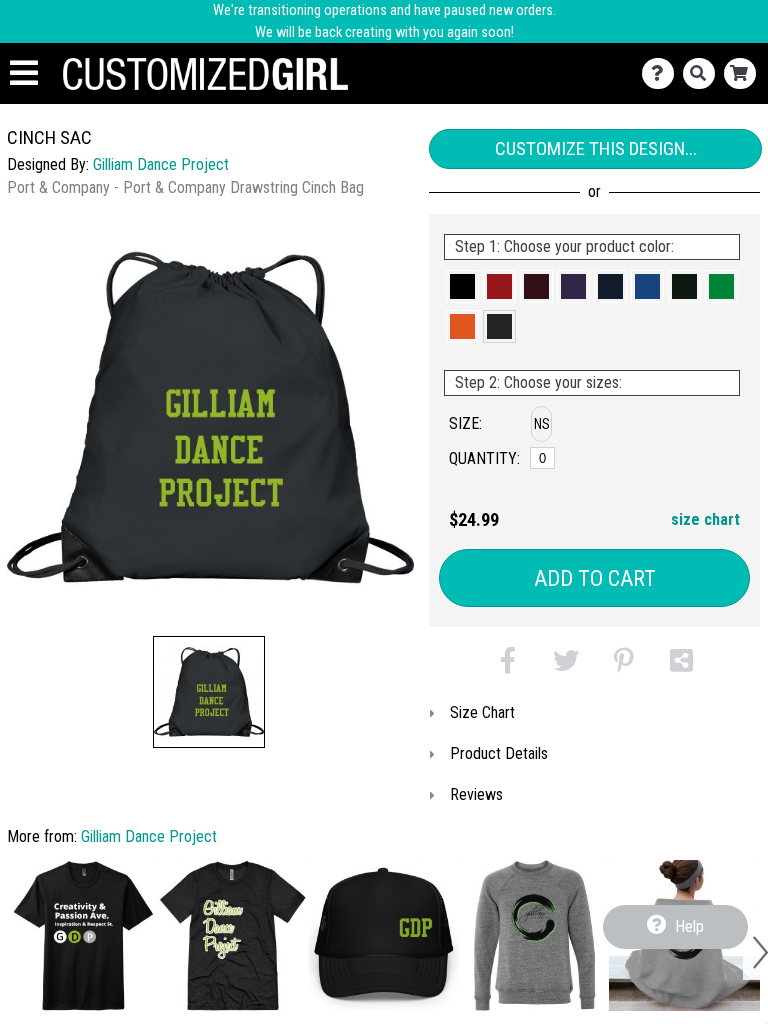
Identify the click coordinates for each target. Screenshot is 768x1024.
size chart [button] (705, 519)
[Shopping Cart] (744, 73)
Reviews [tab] (476, 794)
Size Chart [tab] (482, 712)
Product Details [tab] (499, 753)
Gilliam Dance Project (161, 164)
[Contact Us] (662, 73)
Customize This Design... (596, 148)
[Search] (703, 73)
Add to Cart (595, 578)
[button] (209, 692)
